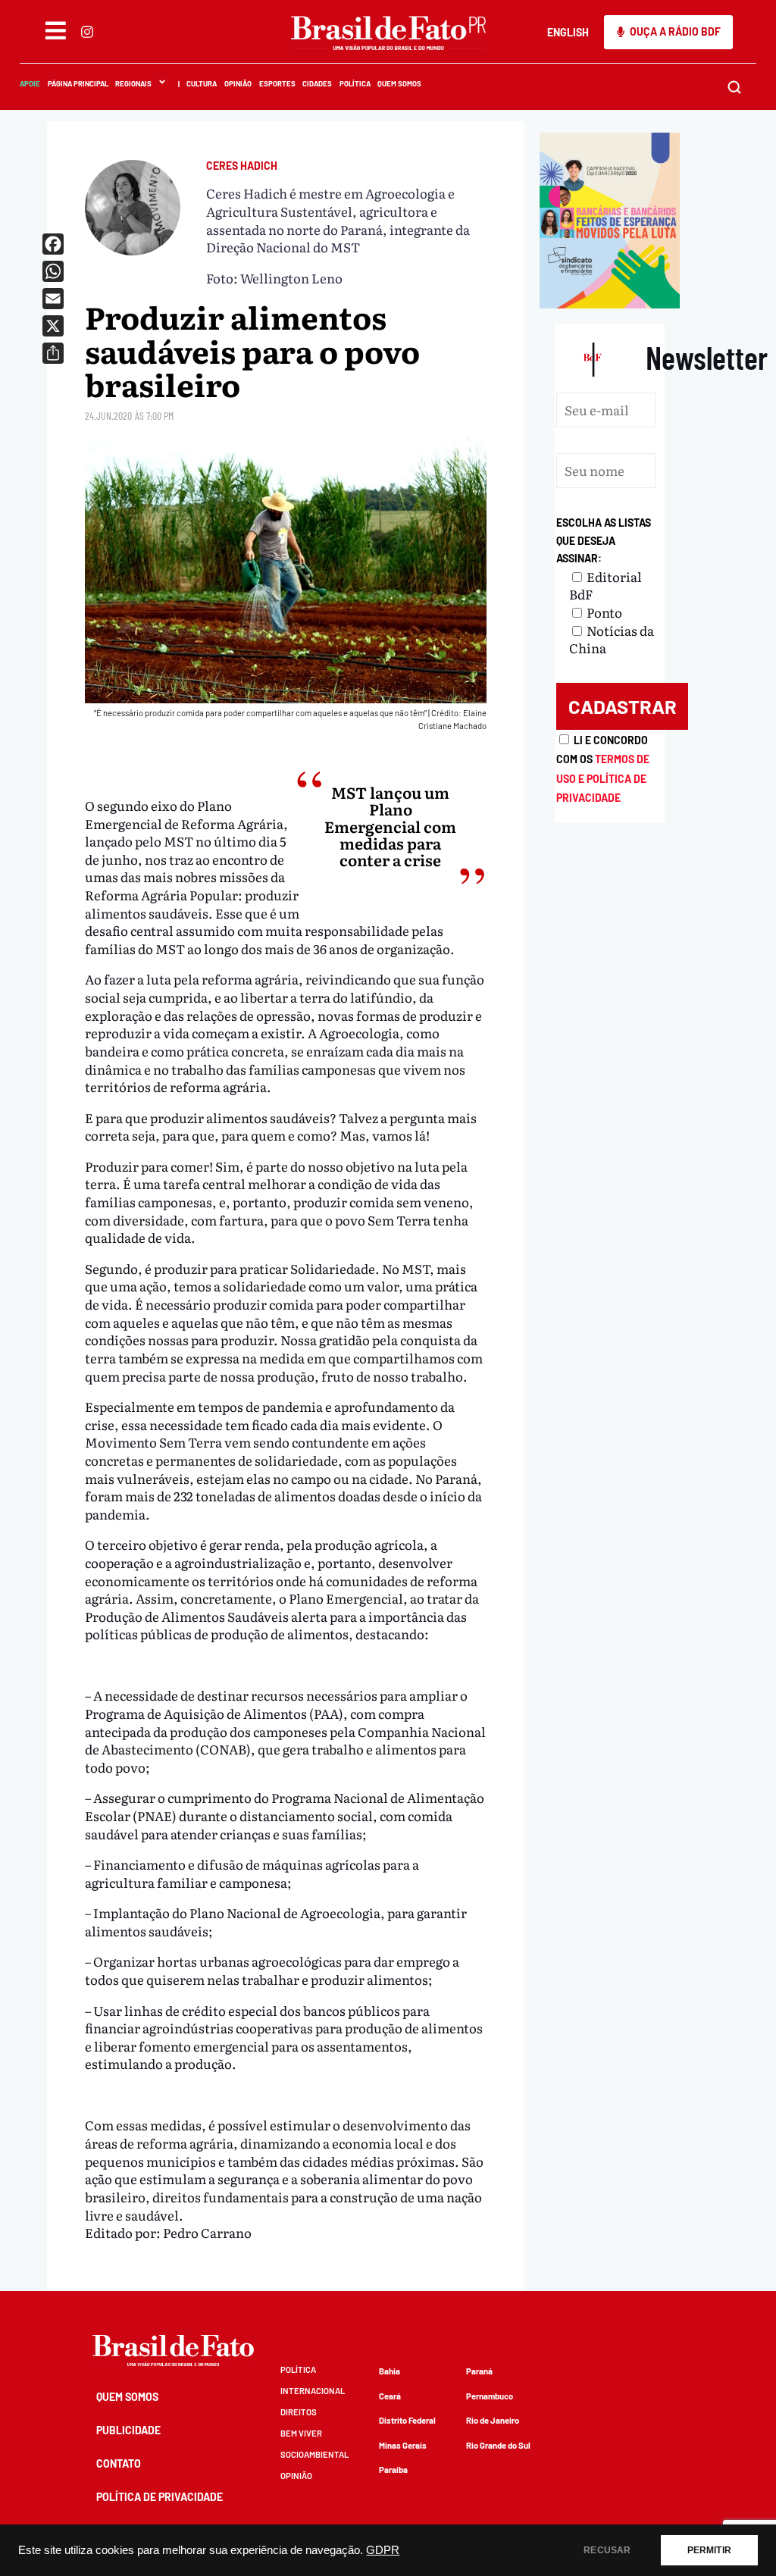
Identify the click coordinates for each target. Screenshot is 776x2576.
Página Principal (77, 83)
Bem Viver (301, 2433)
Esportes (277, 83)
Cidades (317, 83)
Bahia (390, 2371)
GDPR (383, 2550)
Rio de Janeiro (493, 2420)
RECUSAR (607, 2550)
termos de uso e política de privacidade (603, 778)
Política (354, 83)
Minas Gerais (403, 2445)
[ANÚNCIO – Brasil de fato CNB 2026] (610, 303)
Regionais (133, 83)
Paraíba (393, 2470)
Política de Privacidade (160, 2497)
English (568, 32)
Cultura (202, 83)
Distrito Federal (407, 2420)
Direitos (299, 2412)
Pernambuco (490, 2396)
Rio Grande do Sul (498, 2445)
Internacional (313, 2391)
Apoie (30, 83)
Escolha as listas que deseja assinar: (604, 540)
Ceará (390, 2396)
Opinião (238, 83)
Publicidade (128, 2430)
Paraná (479, 2371)
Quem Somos (399, 83)
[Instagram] (86, 32)
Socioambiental (314, 2454)
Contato (119, 2463)
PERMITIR (709, 2550)
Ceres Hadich (242, 166)
